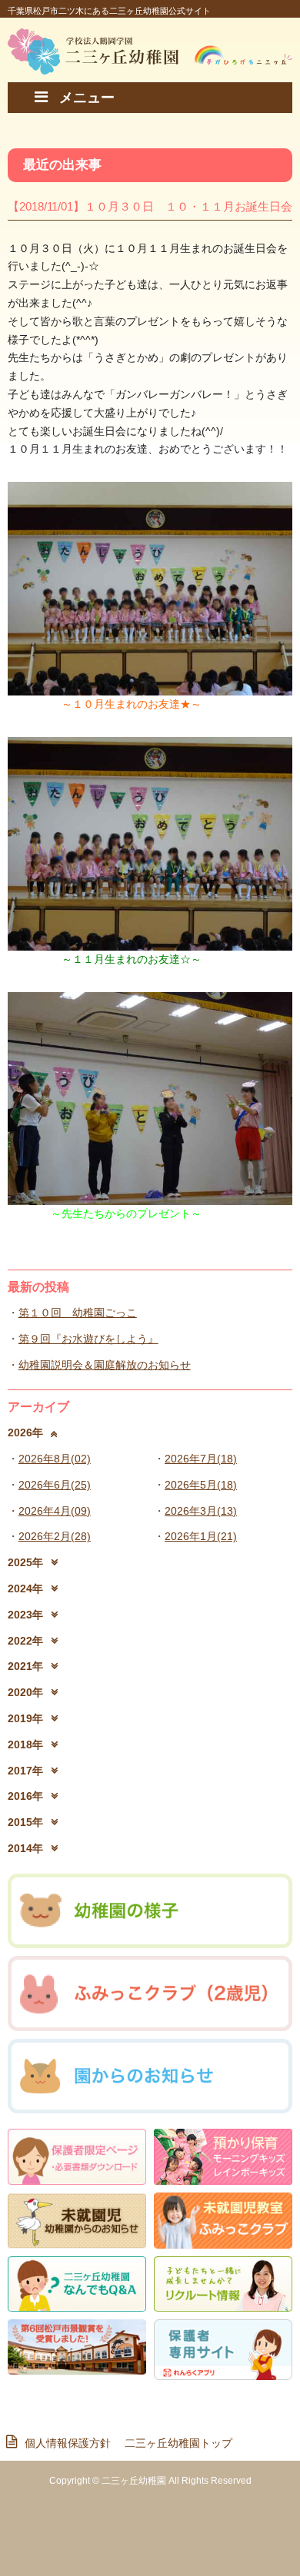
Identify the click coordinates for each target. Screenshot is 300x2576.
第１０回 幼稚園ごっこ (78, 1313)
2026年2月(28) (55, 1536)
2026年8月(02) (55, 1459)
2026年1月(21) (201, 1536)
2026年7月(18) (201, 1459)
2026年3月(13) (201, 1511)
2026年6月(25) (55, 1485)
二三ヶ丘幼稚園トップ (178, 2443)
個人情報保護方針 (73, 2443)
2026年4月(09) (55, 1511)
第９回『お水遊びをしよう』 (88, 1339)
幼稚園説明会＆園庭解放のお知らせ (105, 1365)
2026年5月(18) (201, 1485)
